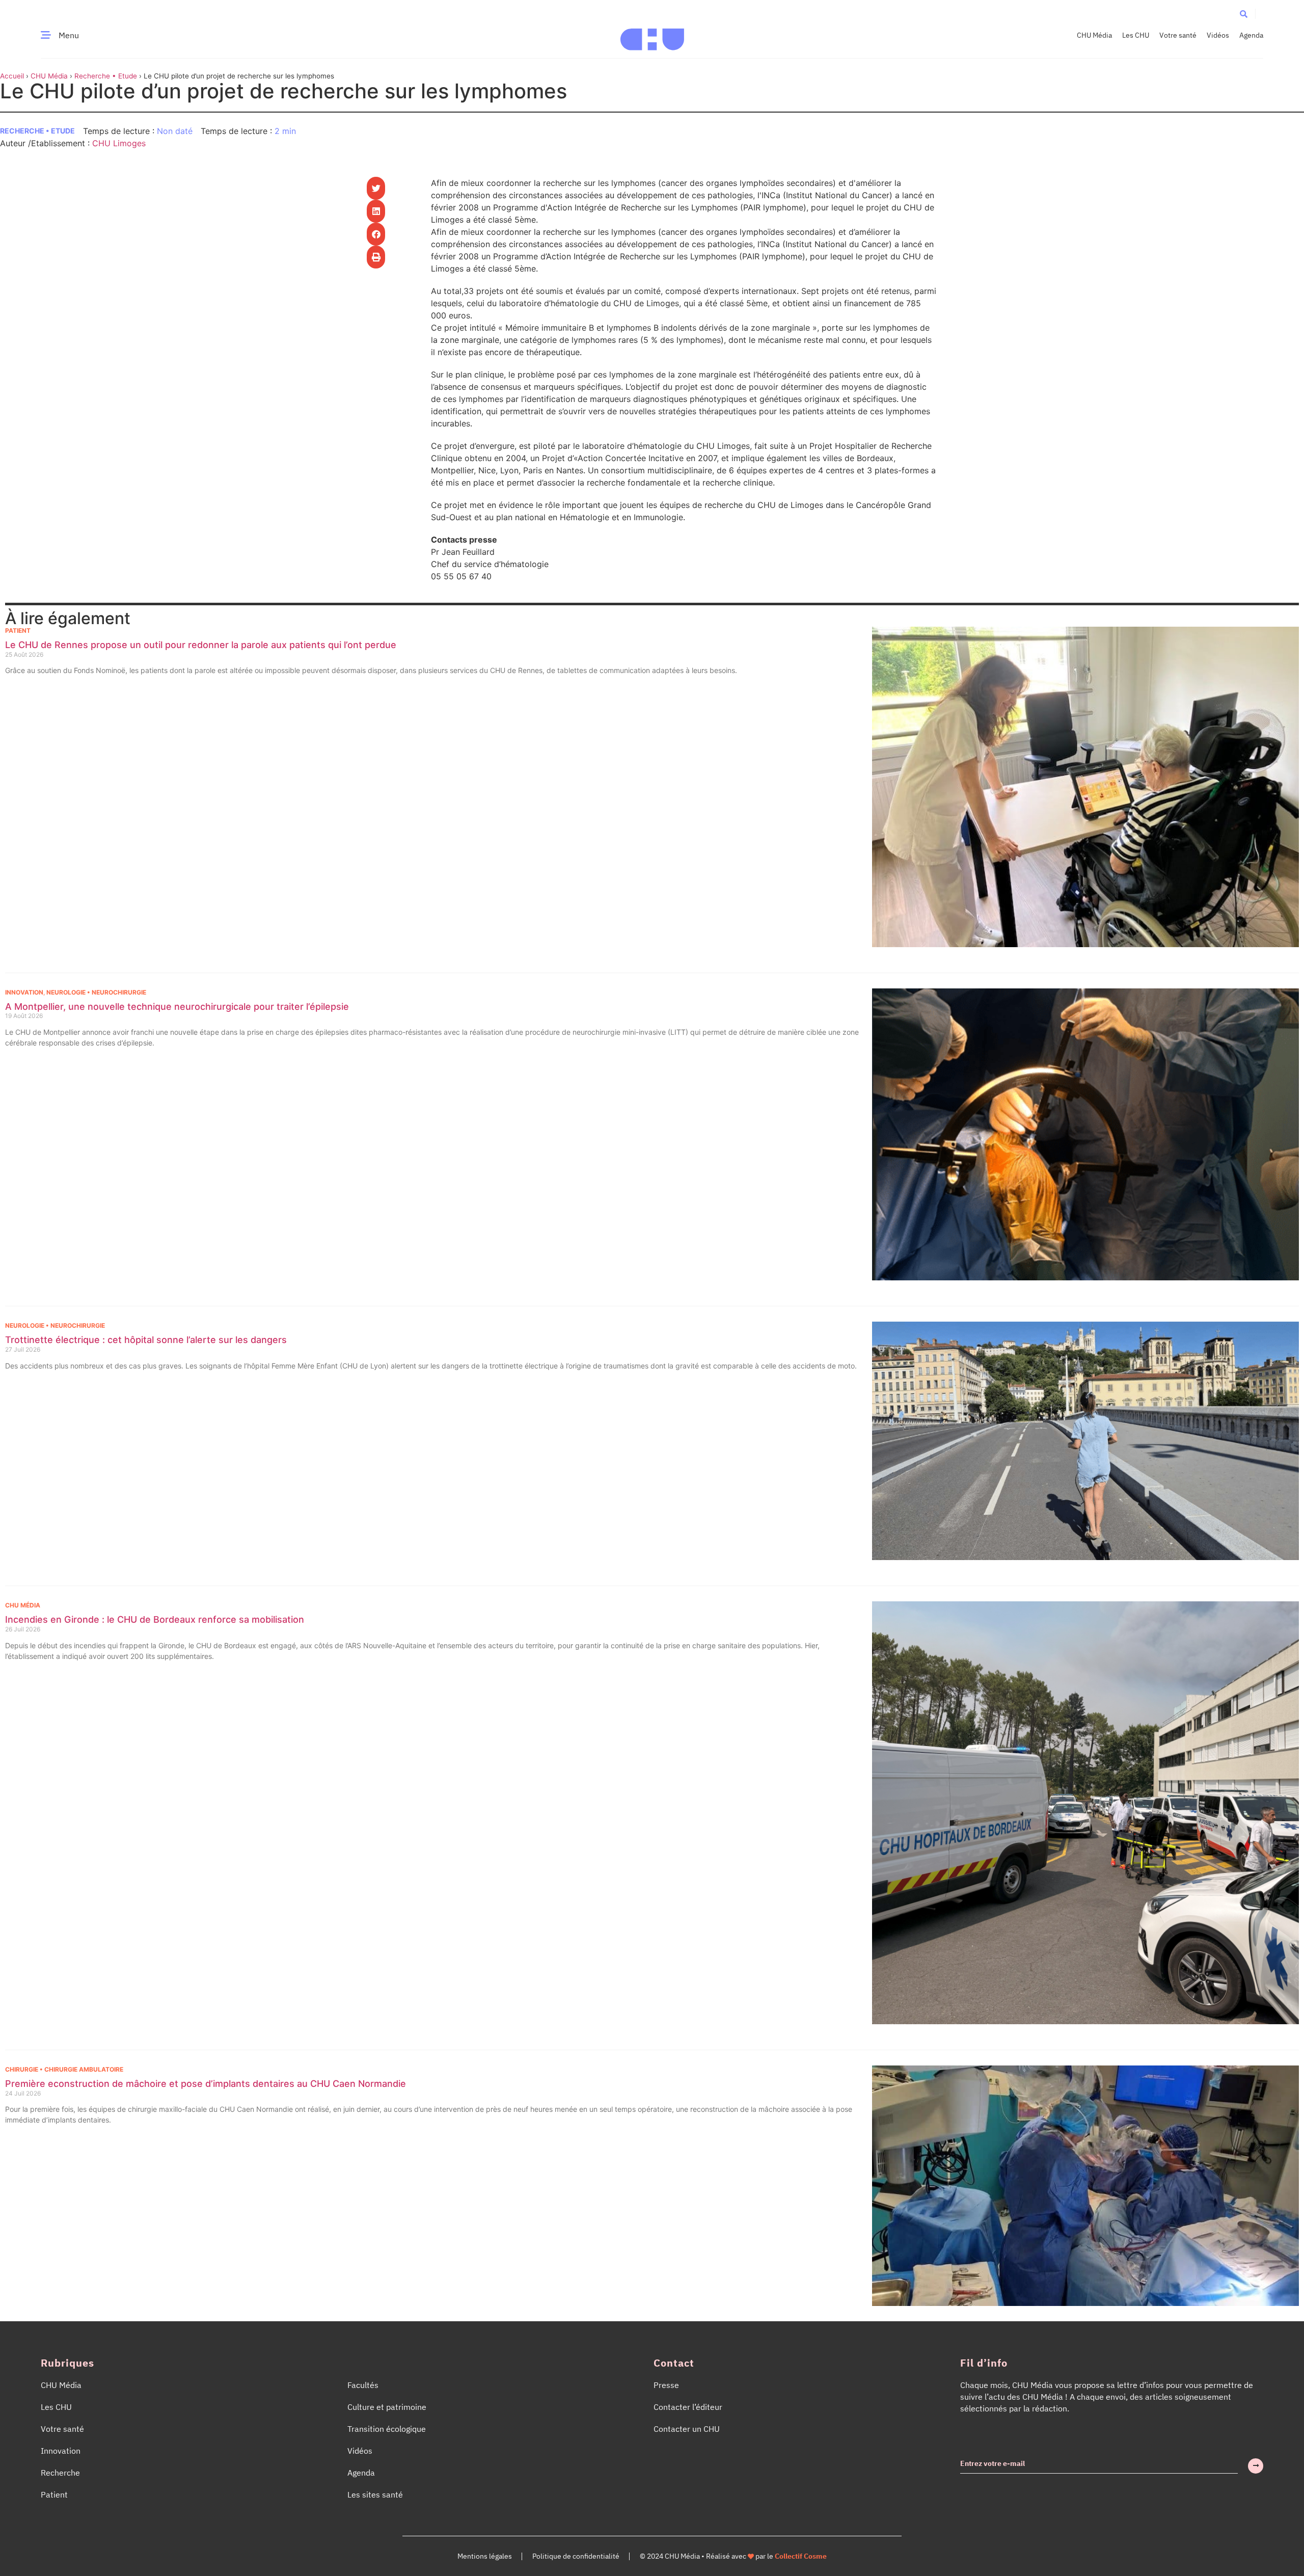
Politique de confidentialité (576, 2556)
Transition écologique (387, 2429)
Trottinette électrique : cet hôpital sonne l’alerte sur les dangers (146, 1340)
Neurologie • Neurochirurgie (96, 992)
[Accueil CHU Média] (652, 35)
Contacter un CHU (687, 2429)
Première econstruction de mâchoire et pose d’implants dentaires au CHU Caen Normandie (206, 2084)
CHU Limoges (119, 143)
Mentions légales (485, 2556)
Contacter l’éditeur (688, 2407)
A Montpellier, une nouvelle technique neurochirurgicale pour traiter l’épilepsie (177, 1007)
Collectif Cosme (801, 2556)
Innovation (24, 992)
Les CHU (1136, 35)
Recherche (60, 2473)
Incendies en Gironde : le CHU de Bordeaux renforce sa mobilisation (155, 1619)
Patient (18, 630)
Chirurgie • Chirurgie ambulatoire (64, 2069)
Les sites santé (375, 2494)
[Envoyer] (1256, 2466)
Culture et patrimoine (387, 2407)
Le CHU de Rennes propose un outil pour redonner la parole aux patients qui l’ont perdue (201, 645)
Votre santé (1178, 35)
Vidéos (1218, 35)
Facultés (363, 2385)
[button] (1244, 14)
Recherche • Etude (106, 76)
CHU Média (1094, 35)
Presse (666, 2385)
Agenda (1251, 35)
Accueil (12, 76)
